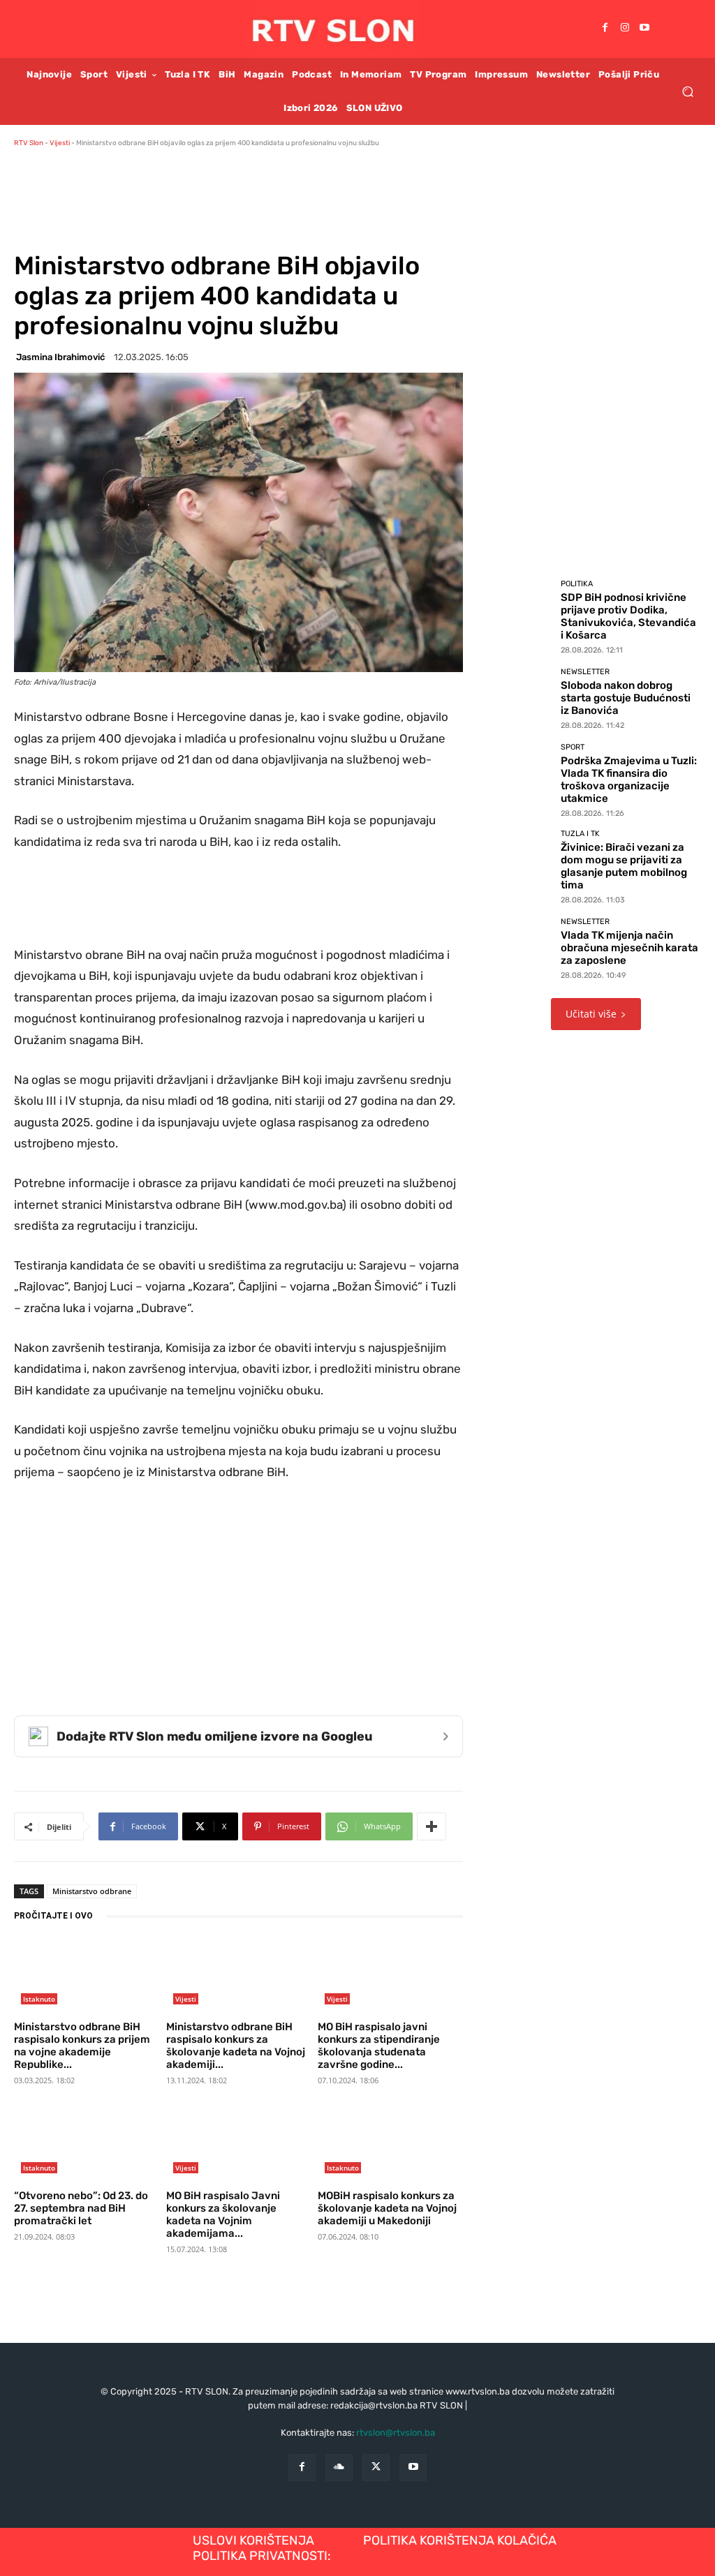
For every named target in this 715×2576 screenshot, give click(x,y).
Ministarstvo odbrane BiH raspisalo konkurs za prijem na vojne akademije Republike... (82, 2046)
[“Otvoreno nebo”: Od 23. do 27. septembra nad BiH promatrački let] (87, 2144)
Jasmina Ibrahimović (60, 357)
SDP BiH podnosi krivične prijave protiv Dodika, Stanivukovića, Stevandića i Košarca (628, 616)
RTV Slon (29, 143)
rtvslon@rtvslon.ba (396, 2433)
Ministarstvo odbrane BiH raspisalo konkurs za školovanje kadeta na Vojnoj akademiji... (236, 2046)
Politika (577, 584)
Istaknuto (39, 1999)
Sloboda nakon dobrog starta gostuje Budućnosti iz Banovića (626, 698)
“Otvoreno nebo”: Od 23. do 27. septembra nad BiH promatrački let (81, 2208)
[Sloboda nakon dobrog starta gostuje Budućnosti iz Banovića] (522, 698)
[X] (376, 2467)
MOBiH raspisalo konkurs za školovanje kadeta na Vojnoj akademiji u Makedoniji (387, 2208)
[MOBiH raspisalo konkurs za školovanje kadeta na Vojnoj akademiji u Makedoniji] (390, 2144)
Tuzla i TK (580, 834)
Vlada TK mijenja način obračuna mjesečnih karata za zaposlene (629, 948)
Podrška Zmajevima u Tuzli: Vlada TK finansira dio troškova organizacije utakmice (629, 780)
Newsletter (585, 672)
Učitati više (591, 1014)
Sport (573, 747)
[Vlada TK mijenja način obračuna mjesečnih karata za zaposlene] (522, 948)
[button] (687, 91)
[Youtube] (644, 29)
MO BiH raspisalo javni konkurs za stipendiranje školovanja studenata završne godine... (379, 2046)
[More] (432, 1826)
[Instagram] (625, 29)
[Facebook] (605, 29)
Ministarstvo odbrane (92, 1891)
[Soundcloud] (339, 2467)
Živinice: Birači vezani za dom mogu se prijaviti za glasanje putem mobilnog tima (624, 866)
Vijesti (60, 143)
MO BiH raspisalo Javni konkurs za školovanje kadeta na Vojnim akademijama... (223, 2214)
